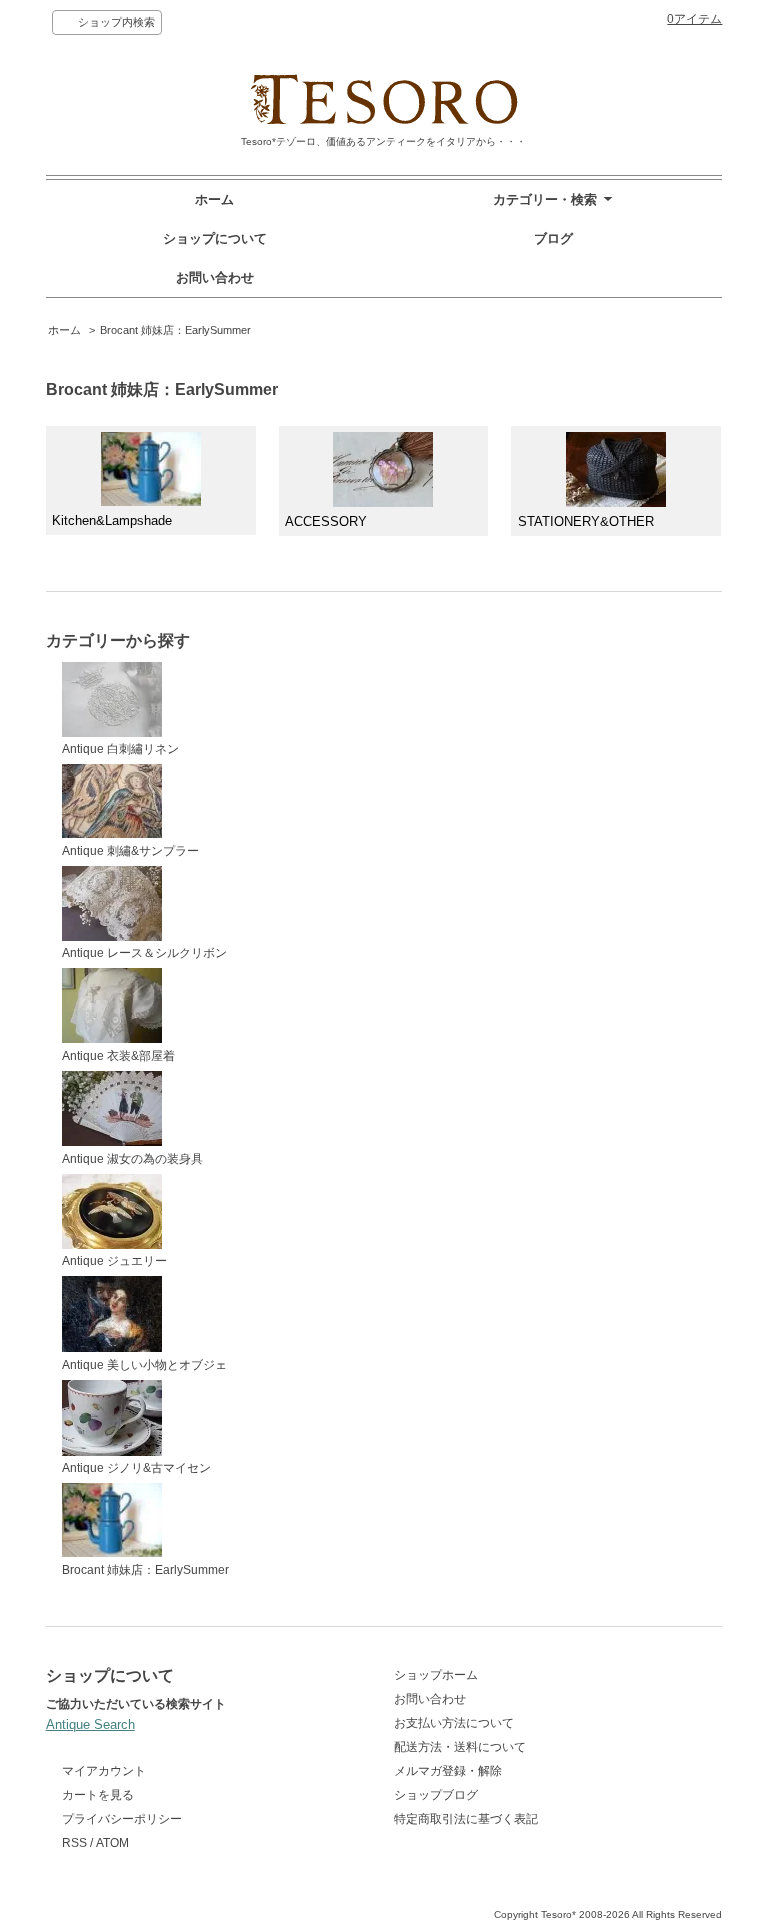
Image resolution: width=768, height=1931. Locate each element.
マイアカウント (104, 1771)
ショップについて (215, 238)
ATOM (112, 1843)
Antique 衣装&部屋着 (118, 1056)
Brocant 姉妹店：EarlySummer (175, 330)
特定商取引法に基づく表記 (466, 1819)
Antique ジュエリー (114, 1261)
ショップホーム (436, 1675)
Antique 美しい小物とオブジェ (144, 1365)
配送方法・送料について (460, 1747)
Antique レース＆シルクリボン (144, 953)
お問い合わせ (215, 277)
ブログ (553, 238)
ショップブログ (436, 1795)
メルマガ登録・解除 (448, 1771)
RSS (74, 1843)
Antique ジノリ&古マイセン (136, 1468)
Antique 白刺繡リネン (120, 749)
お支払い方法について (454, 1723)
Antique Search (90, 1724)
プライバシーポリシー (122, 1819)
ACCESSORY (326, 521)
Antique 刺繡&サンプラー (130, 851)
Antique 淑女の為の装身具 (132, 1159)
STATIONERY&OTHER (586, 521)
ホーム (214, 199)
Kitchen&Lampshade (112, 520)
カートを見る (98, 1795)
